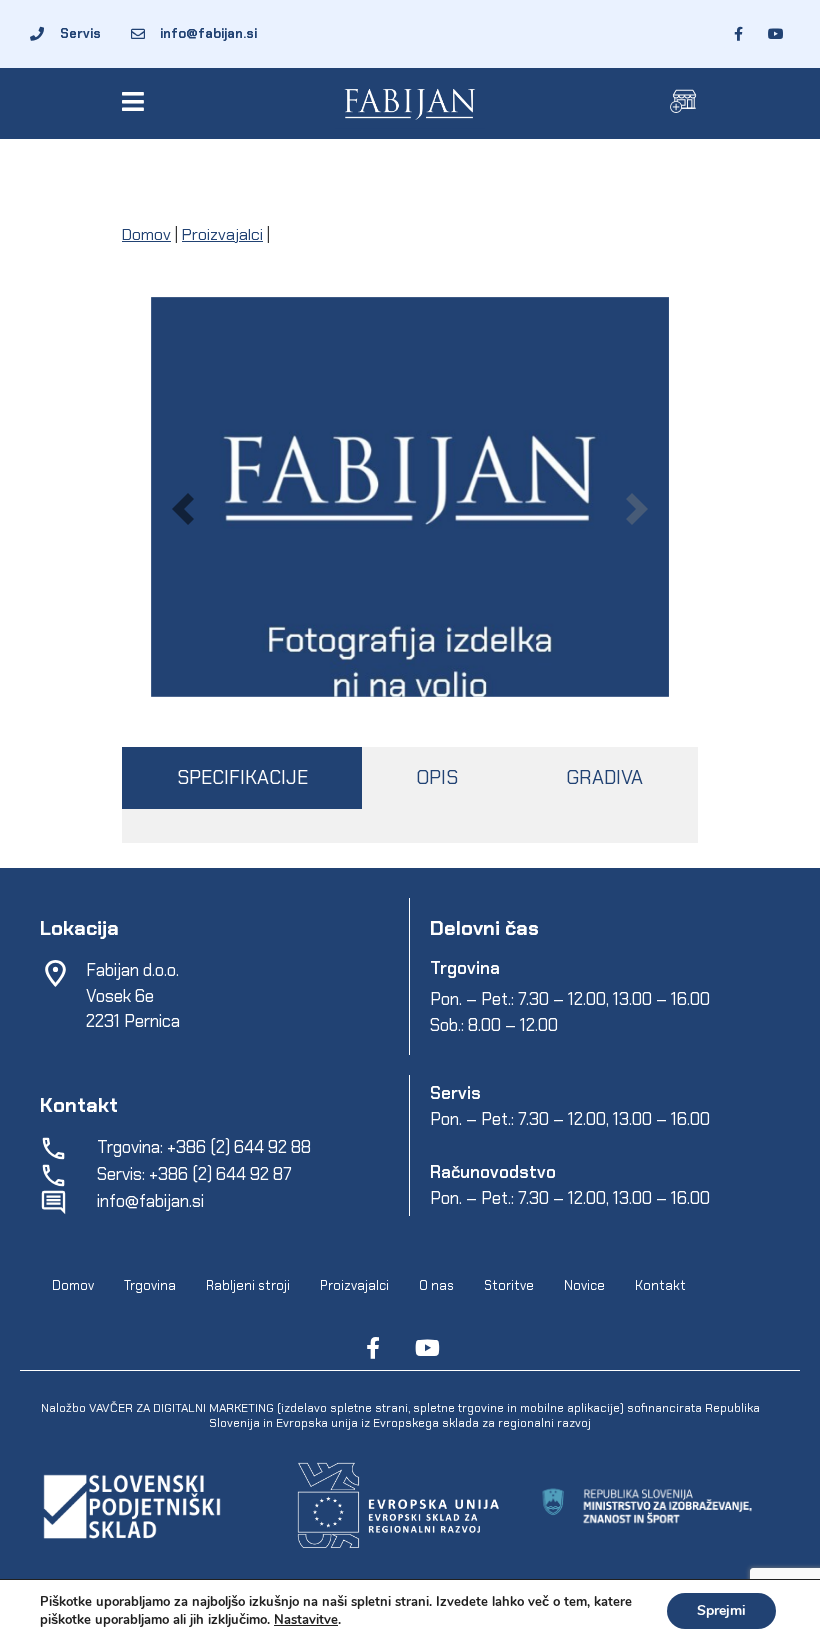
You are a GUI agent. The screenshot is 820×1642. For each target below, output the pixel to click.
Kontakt (660, 1285)
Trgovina (150, 1285)
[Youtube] (427, 1348)
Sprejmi (721, 1610)
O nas (436, 1285)
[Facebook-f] (373, 1348)
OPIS (437, 777)
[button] (136, 101)
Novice (584, 1285)
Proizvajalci (222, 234)
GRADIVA (604, 777)
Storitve (509, 1285)
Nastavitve (306, 1620)
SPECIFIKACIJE (242, 777)
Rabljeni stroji (248, 1285)
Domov (146, 234)
